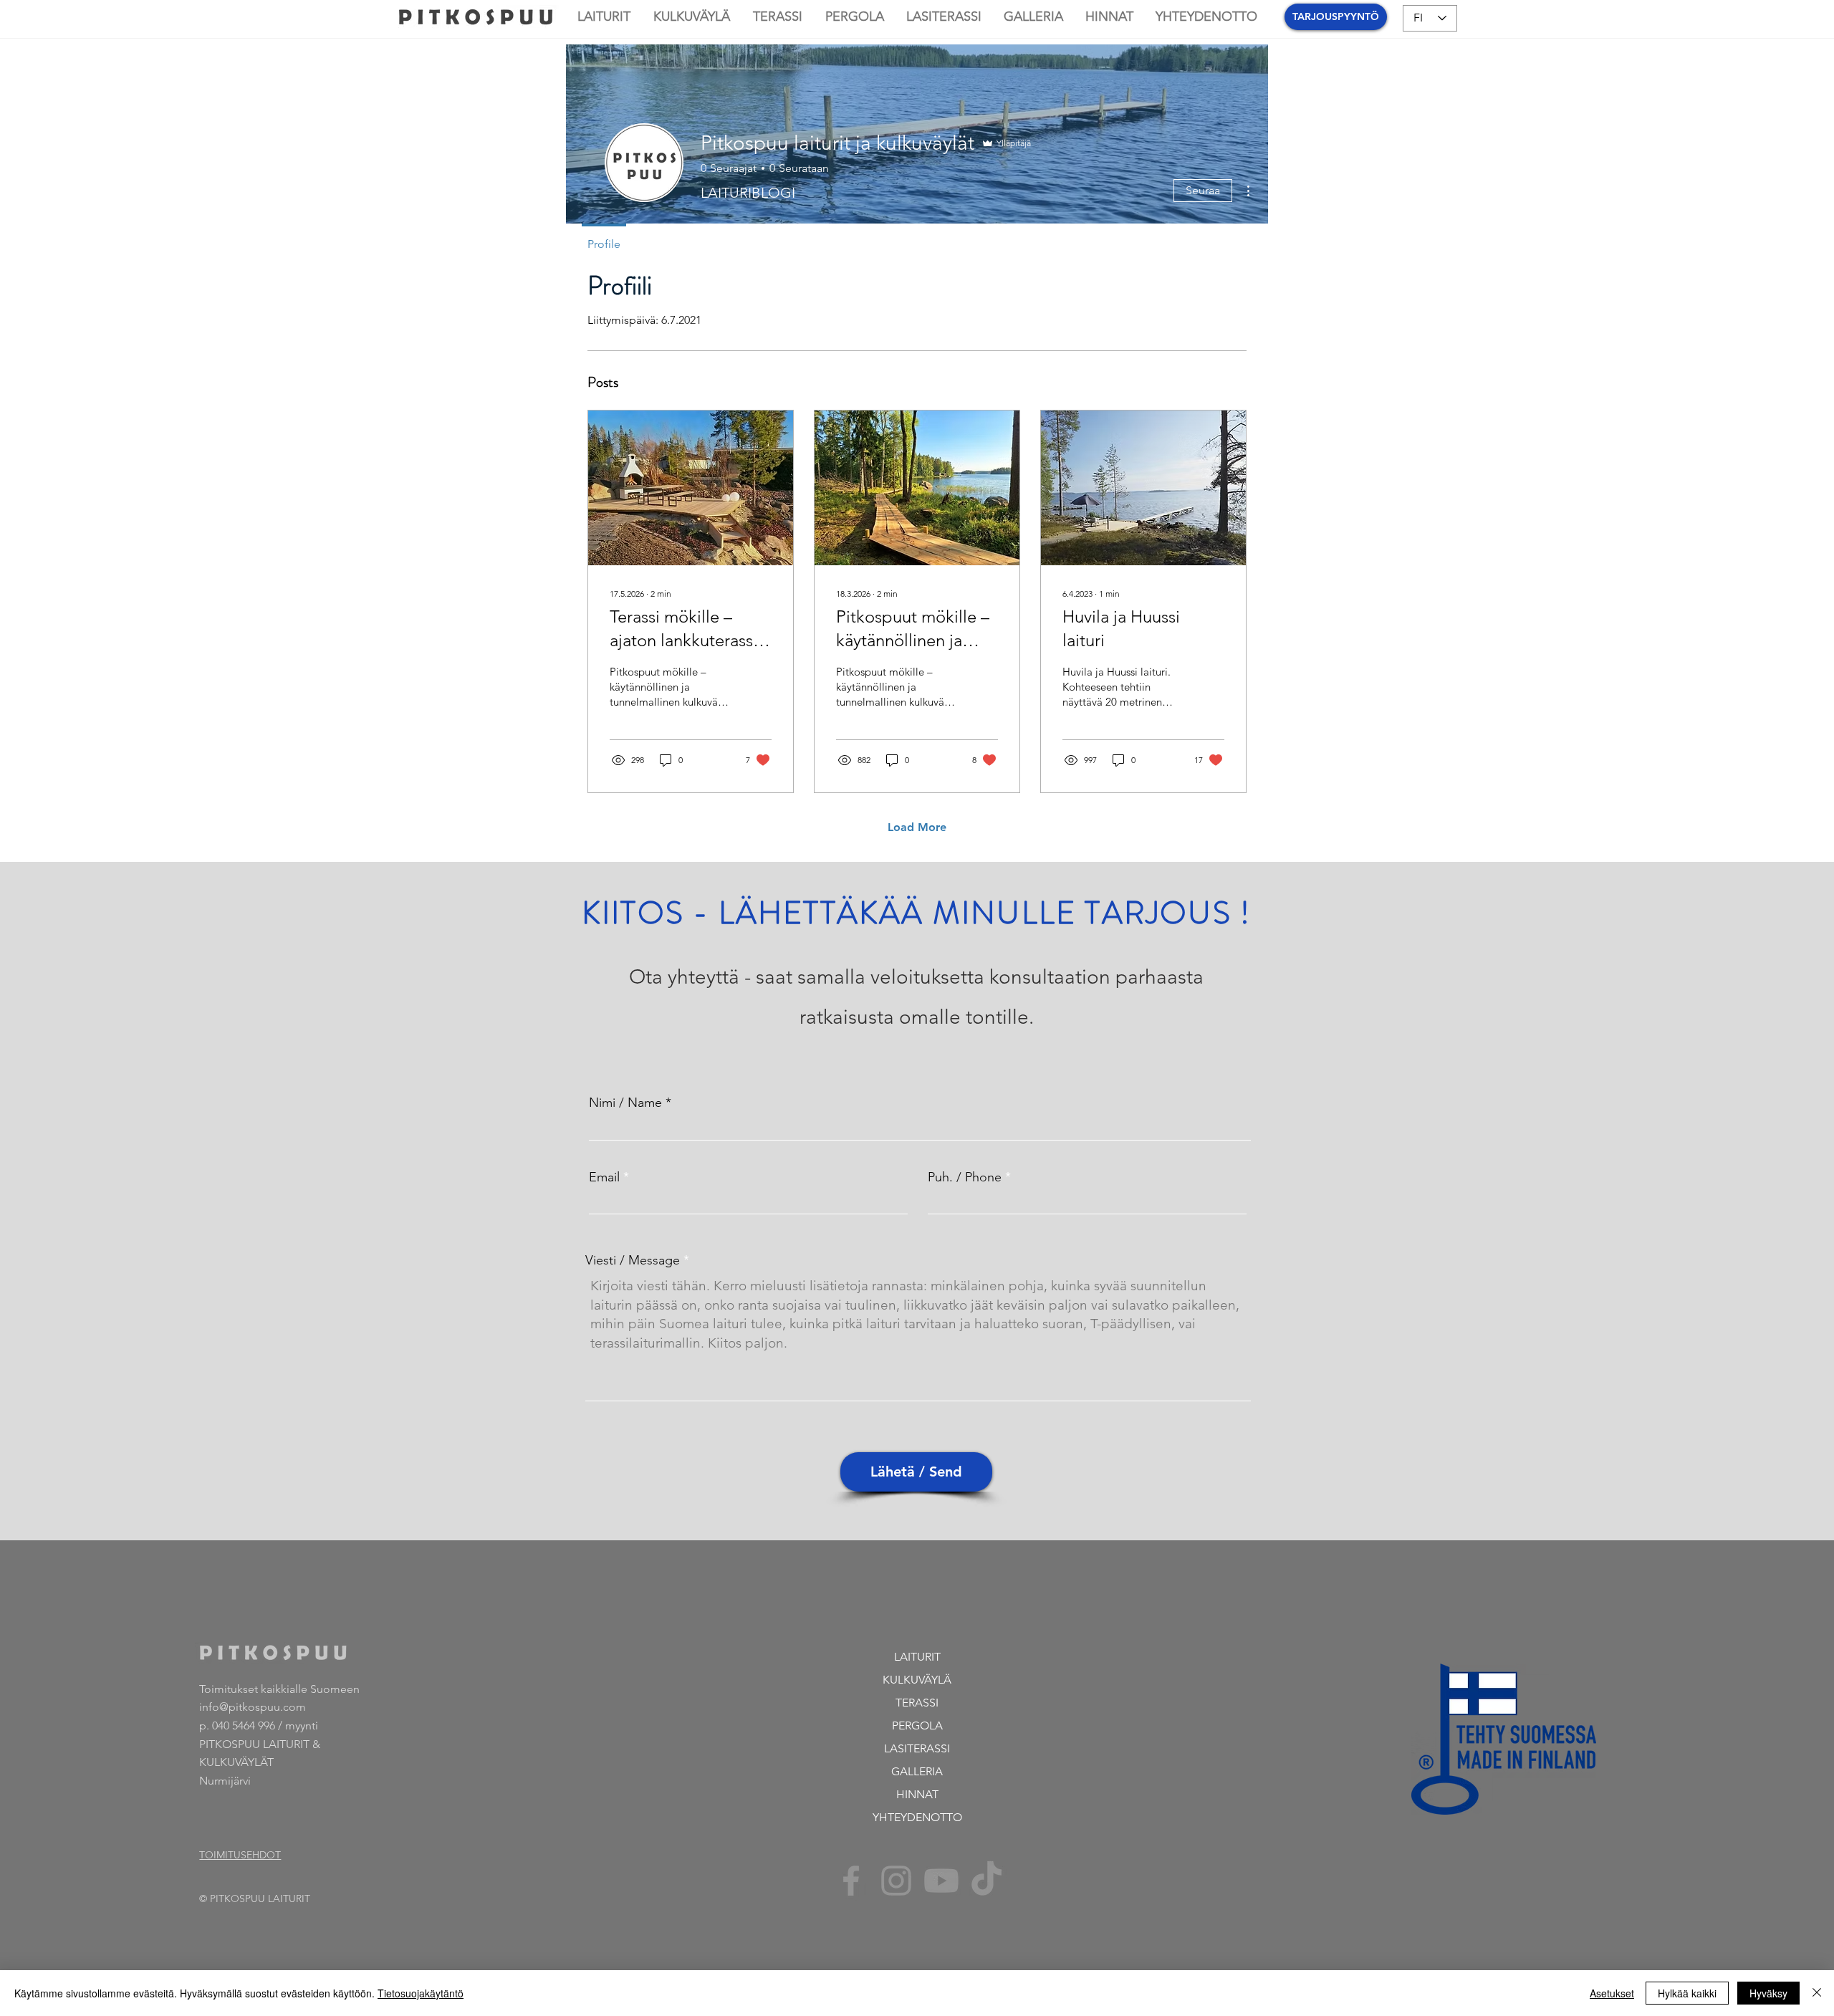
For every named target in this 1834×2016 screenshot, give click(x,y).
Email (604, 1177)
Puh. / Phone (965, 1177)
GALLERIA (917, 1771)
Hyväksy (1768, 1993)
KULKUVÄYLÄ (917, 1680)
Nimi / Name (625, 1103)
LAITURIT (917, 1657)
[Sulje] (1817, 1993)
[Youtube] (941, 1881)
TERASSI (917, 1703)
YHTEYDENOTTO (917, 1817)
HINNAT (917, 1794)
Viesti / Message (633, 1260)
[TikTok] (986, 1881)
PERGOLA (917, 1725)
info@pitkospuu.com (253, 1707)
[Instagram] (896, 1881)
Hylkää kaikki (1687, 1993)
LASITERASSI (917, 1748)
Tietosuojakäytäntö (421, 1993)
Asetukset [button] (1612, 1993)
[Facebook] (851, 1881)
